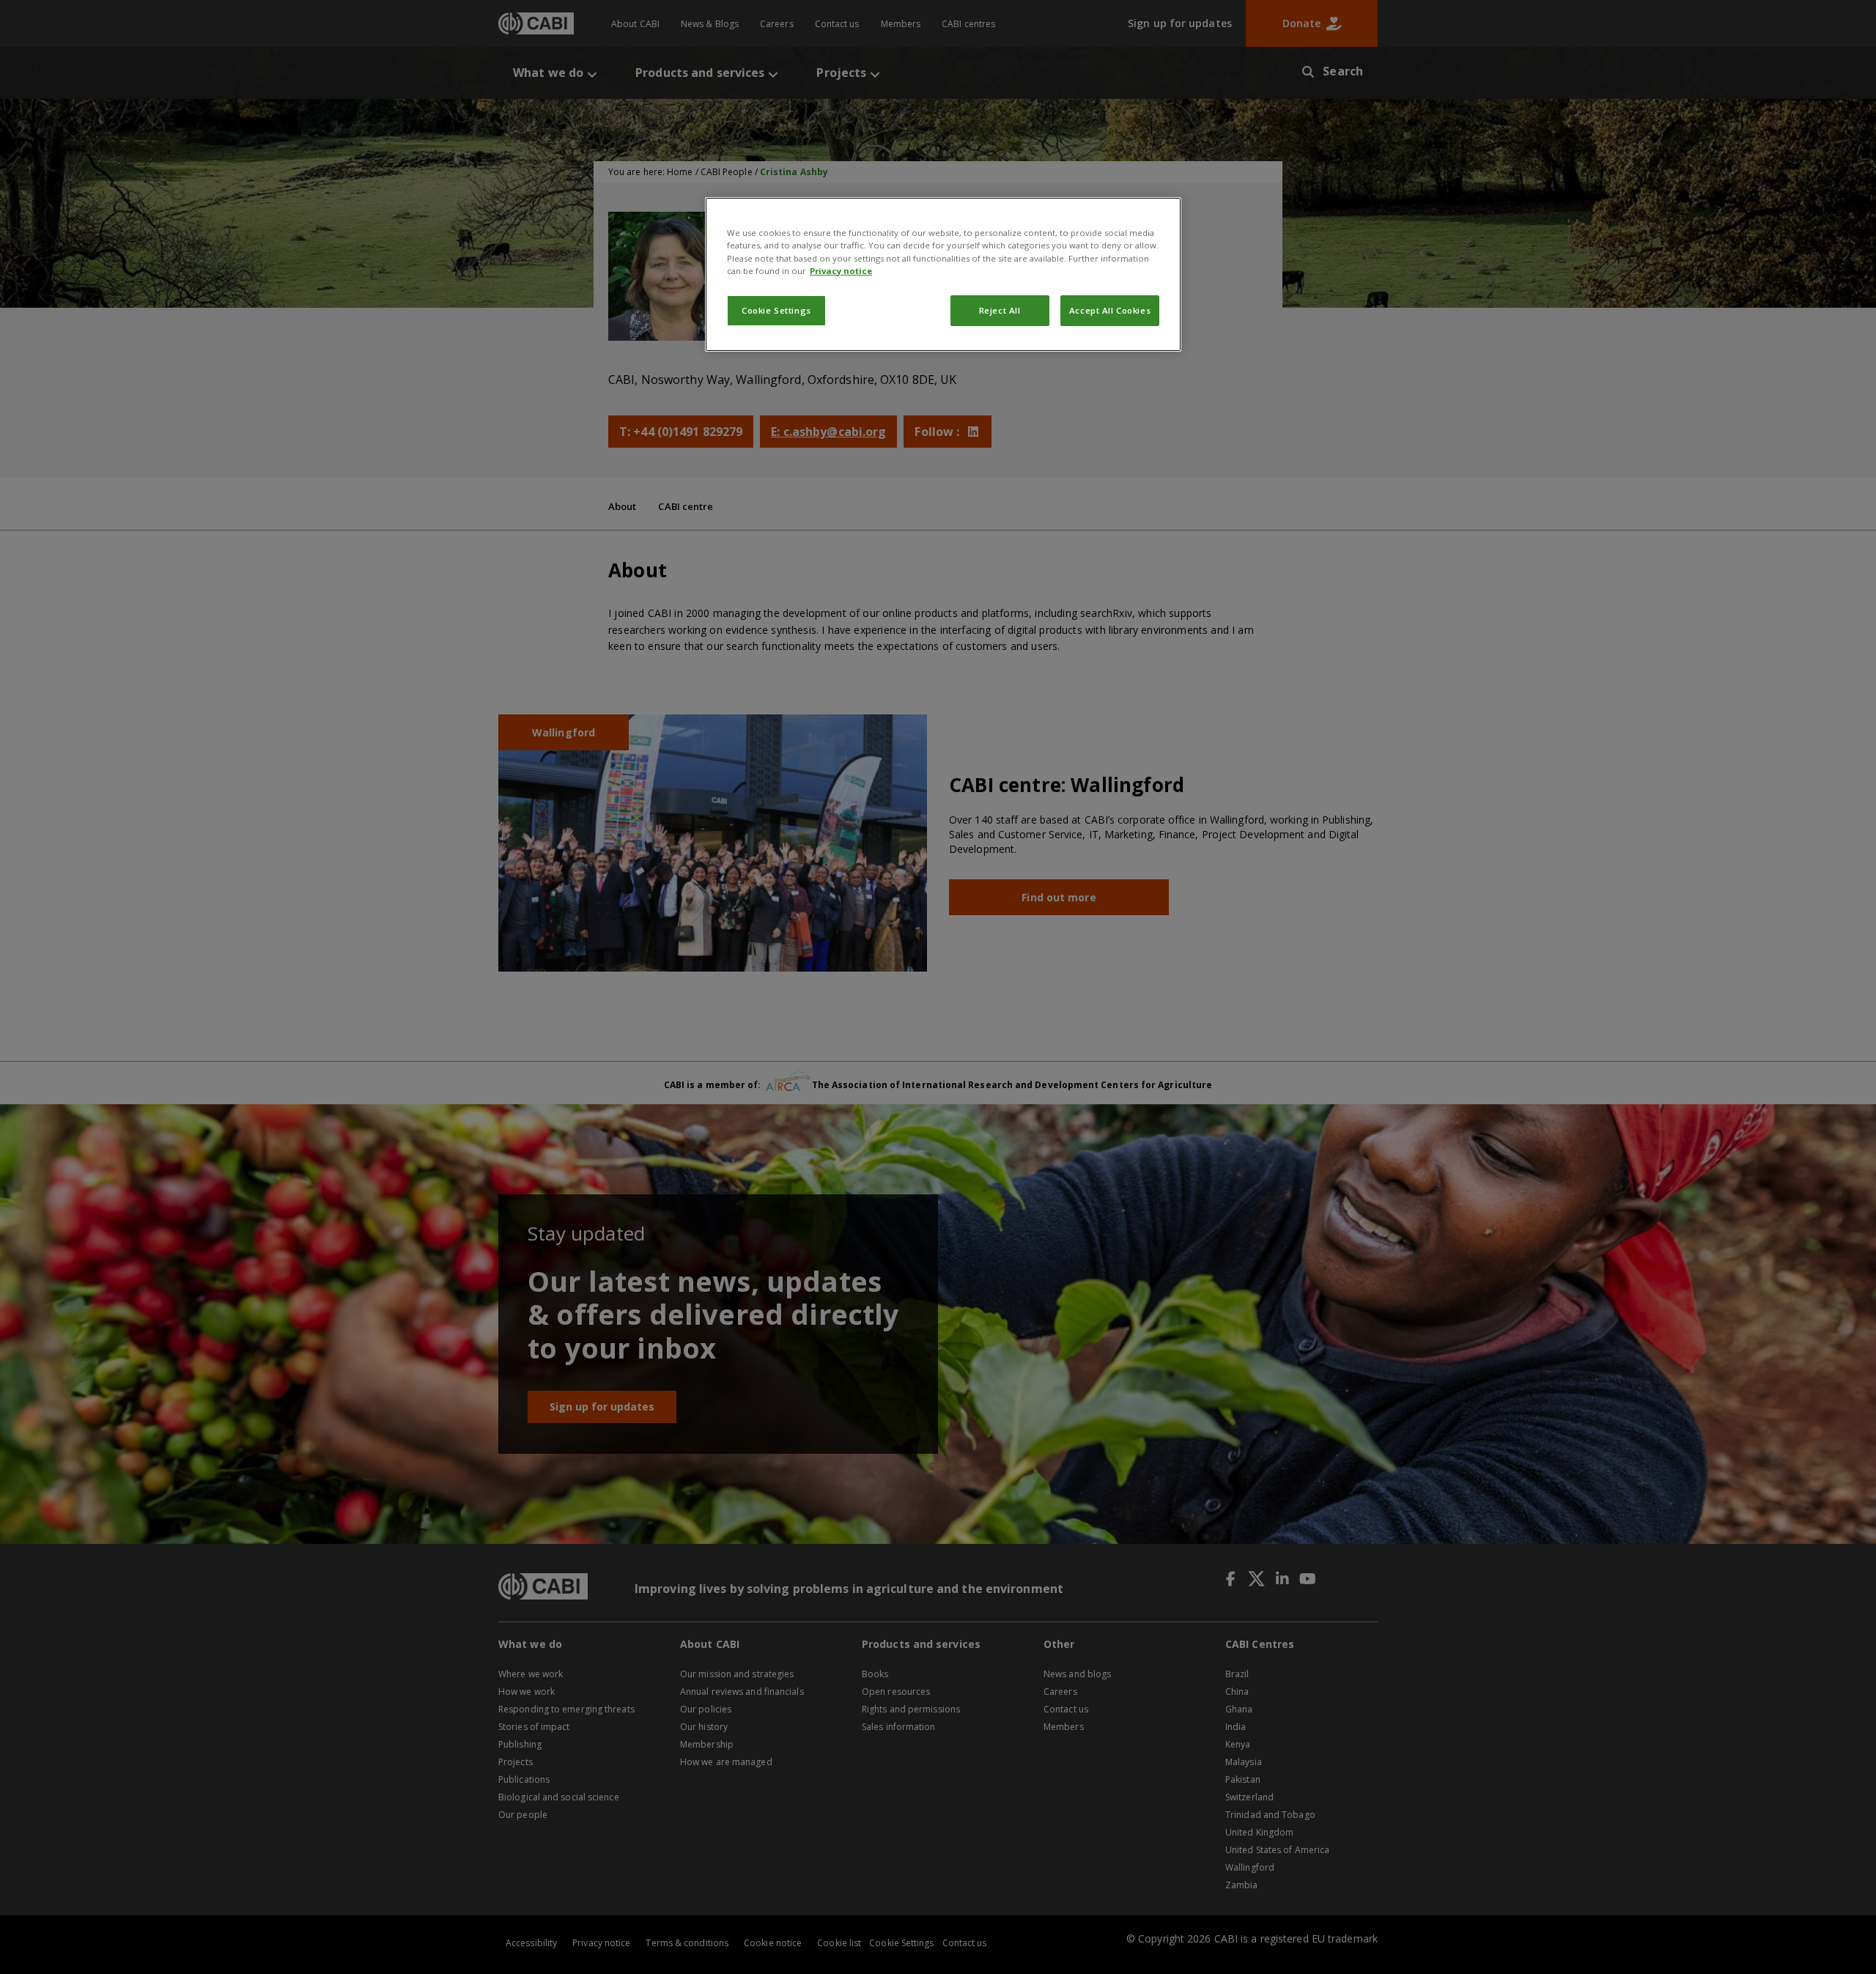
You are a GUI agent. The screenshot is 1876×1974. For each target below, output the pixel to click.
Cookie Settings (776, 310)
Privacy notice (841, 271)
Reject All (1000, 310)
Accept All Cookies (1110, 310)
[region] (943, 274)
